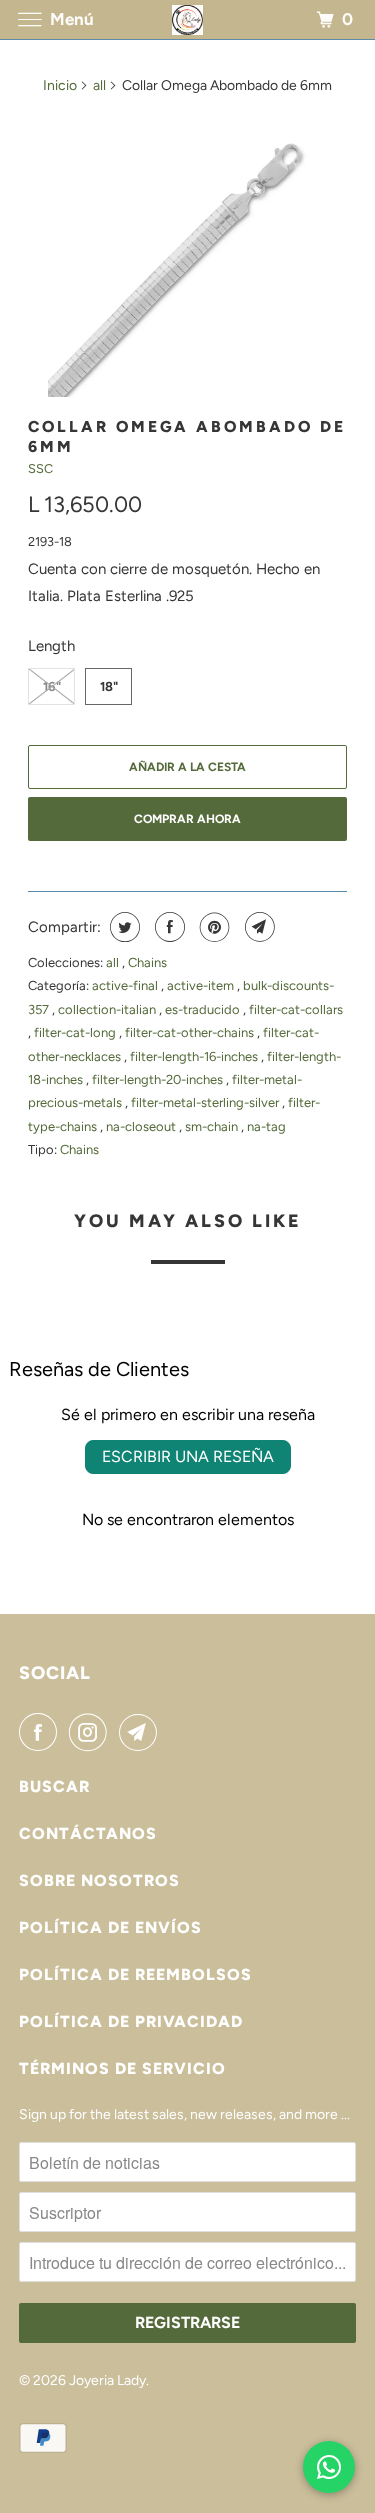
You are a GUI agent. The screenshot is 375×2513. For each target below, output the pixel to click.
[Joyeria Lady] (188, 19)
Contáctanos (88, 1833)
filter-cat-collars (296, 1009)
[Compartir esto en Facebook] (167, 927)
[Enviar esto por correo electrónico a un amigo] (257, 927)
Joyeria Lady (107, 2380)
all (99, 85)
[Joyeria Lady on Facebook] (42, 1732)
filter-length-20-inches (159, 1079)
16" (52, 686)
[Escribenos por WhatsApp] (329, 2467)
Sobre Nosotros (99, 1880)
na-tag (266, 1126)
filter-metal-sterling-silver (206, 1102)
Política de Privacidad (131, 2021)
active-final (126, 985)
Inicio (60, 85)
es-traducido (204, 1009)
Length (51, 646)
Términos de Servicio (122, 2068)
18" (109, 686)
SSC (40, 468)
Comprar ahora (187, 819)
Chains (147, 962)
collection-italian (108, 1009)
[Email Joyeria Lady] (142, 1732)
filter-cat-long (76, 1032)
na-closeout (142, 1126)
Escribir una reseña (188, 1456)
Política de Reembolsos (135, 1974)
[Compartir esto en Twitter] (122, 927)
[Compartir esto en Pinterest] (212, 927)
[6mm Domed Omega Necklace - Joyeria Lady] (187, 257)
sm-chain (213, 1126)
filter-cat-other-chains (191, 1032)
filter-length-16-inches (195, 1056)
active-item (202, 985)
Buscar (54, 1786)
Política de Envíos (110, 1927)
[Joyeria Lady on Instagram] (92, 1732)
